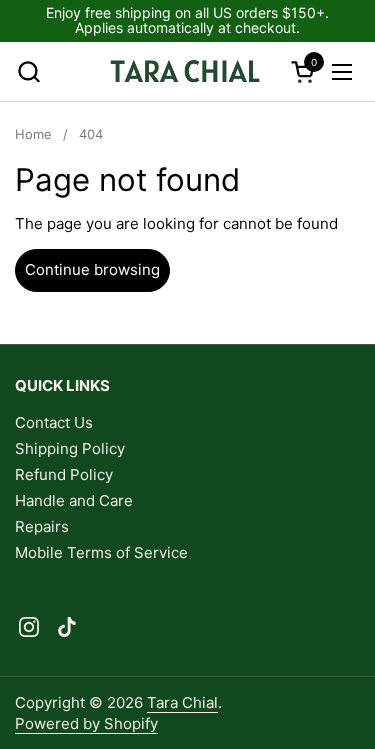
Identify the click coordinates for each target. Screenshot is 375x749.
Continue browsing (92, 269)
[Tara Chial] (185, 72)
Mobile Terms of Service (101, 552)
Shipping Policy (70, 448)
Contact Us (54, 422)
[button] (28, 71)
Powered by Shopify (86, 723)
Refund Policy (64, 474)
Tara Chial (182, 702)
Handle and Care (74, 500)
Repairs (42, 526)
